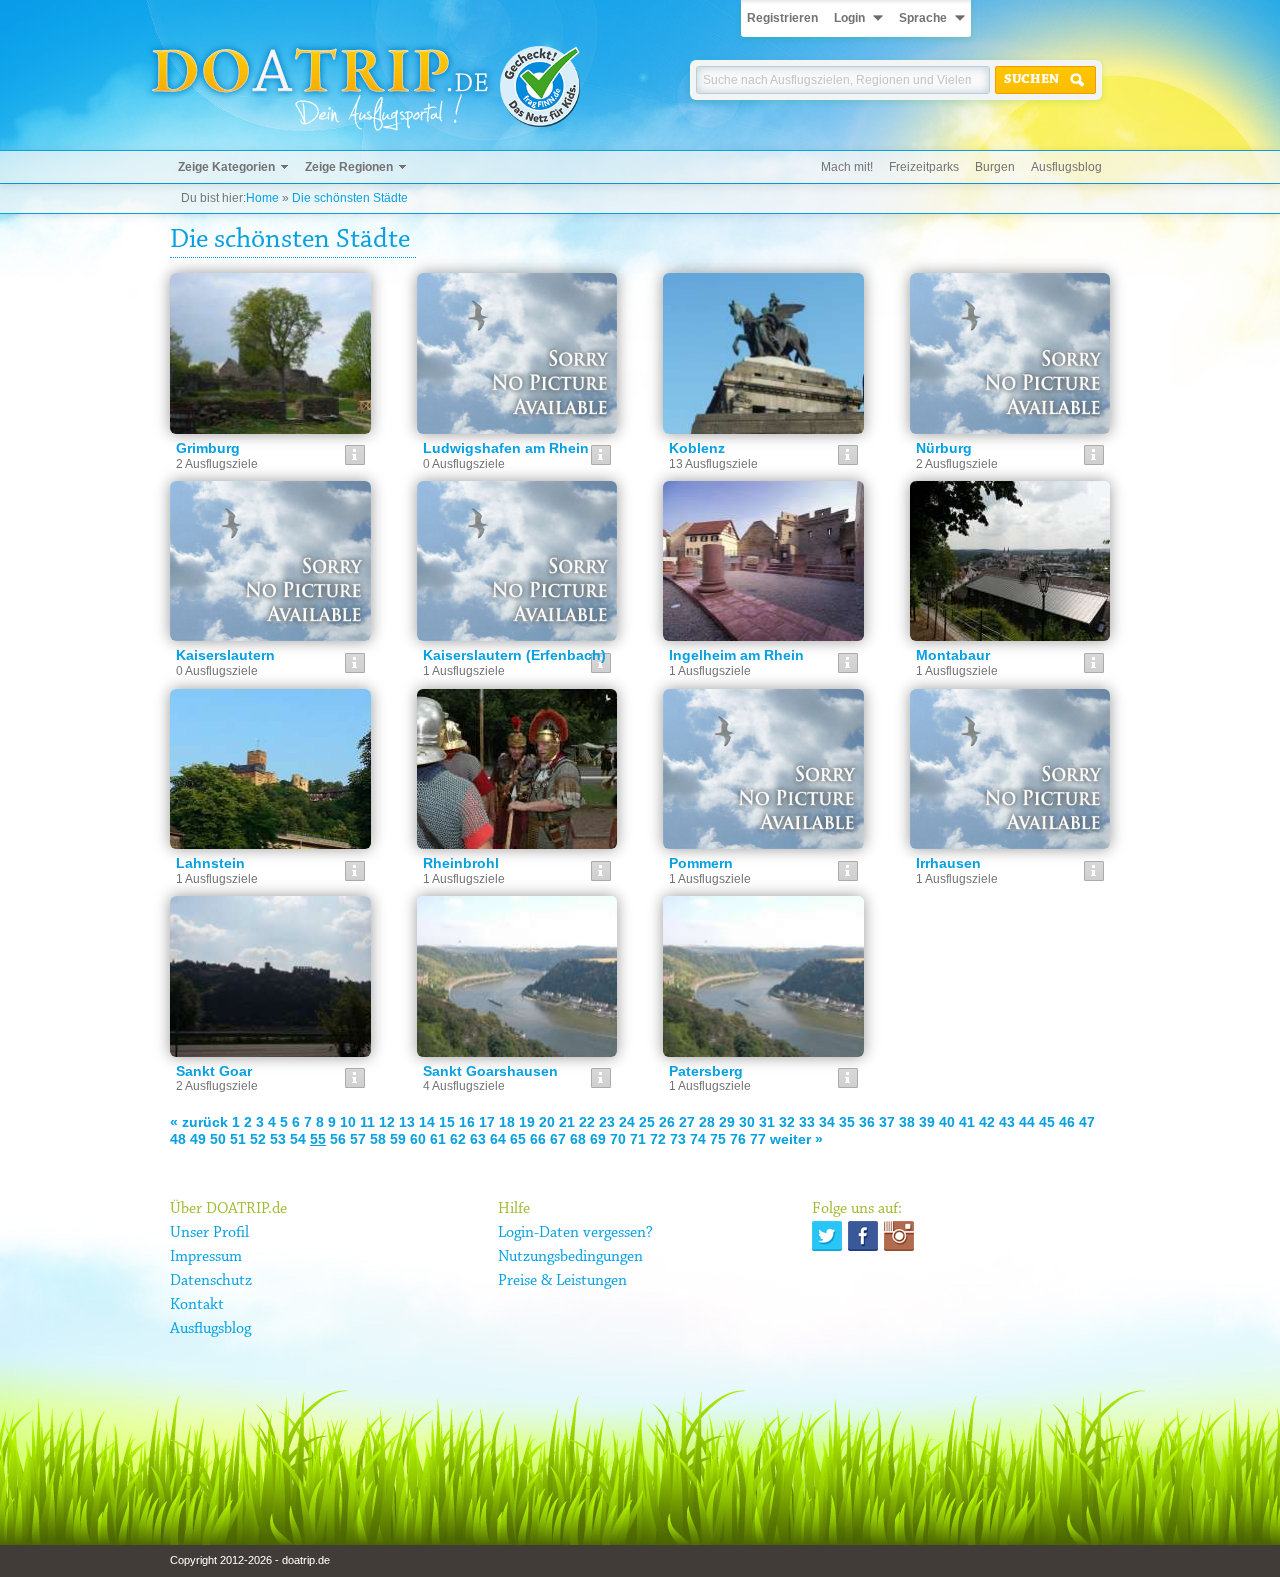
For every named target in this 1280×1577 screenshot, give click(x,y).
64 (498, 1139)
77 (758, 1139)
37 (887, 1122)
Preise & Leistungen (562, 1281)
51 (238, 1139)
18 (507, 1122)
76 (738, 1139)
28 (707, 1122)
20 (547, 1122)
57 (358, 1139)
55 (318, 1139)
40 (947, 1122)
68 (578, 1139)
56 (338, 1139)
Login (849, 18)
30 (747, 1122)
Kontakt (197, 1305)
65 (518, 1139)
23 (607, 1122)
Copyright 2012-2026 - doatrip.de (250, 1560)
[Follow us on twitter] (827, 1236)
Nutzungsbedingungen (570, 1257)
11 (367, 1122)
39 (927, 1122)
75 (718, 1139)
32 (787, 1122)
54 (298, 1139)
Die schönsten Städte (350, 198)
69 (598, 1139)
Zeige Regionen (349, 167)
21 (567, 1122)
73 (678, 1139)
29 (727, 1122)
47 (1087, 1122)
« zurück (199, 1122)
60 (418, 1139)
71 (638, 1139)
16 (467, 1122)
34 (827, 1122)
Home (262, 198)
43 (1007, 1122)
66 (538, 1139)
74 (698, 1139)
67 (558, 1139)
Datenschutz (211, 1281)
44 (1027, 1122)
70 (618, 1139)
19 (527, 1122)
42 (987, 1122)
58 (378, 1139)
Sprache (923, 18)
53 (278, 1139)
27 (687, 1122)
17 (487, 1122)
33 (807, 1122)
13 (407, 1122)
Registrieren (782, 18)
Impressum (206, 1257)
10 (348, 1122)
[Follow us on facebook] (863, 1236)
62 (458, 1139)
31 (767, 1122)
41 (967, 1122)
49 (198, 1139)
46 (1067, 1122)
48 (178, 1139)
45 (1047, 1122)
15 (447, 1122)
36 (867, 1122)
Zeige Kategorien (226, 167)
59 (398, 1139)
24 (627, 1122)
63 (478, 1139)
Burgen (995, 167)
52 (258, 1139)
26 (667, 1122)
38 (907, 1122)
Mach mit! (847, 167)
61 (438, 1139)
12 (387, 1122)
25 (647, 1122)
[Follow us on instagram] (899, 1236)
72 (658, 1139)
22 (587, 1122)
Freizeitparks (924, 167)
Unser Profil (209, 1233)
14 (427, 1122)
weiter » (796, 1139)
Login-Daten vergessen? (575, 1233)
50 (218, 1139)
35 (847, 1122)
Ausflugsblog (1066, 167)
